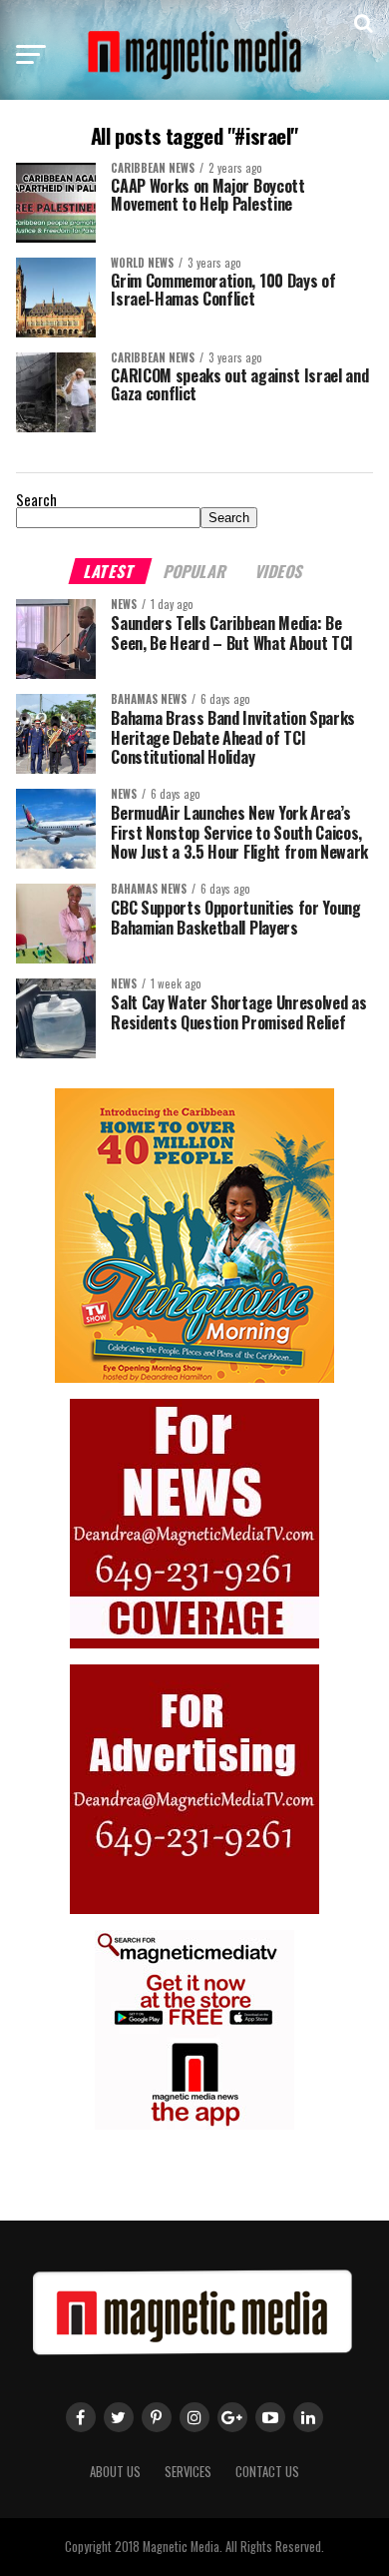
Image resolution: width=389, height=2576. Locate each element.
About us (115, 2472)
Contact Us (267, 2472)
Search (36, 500)
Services (188, 2472)
